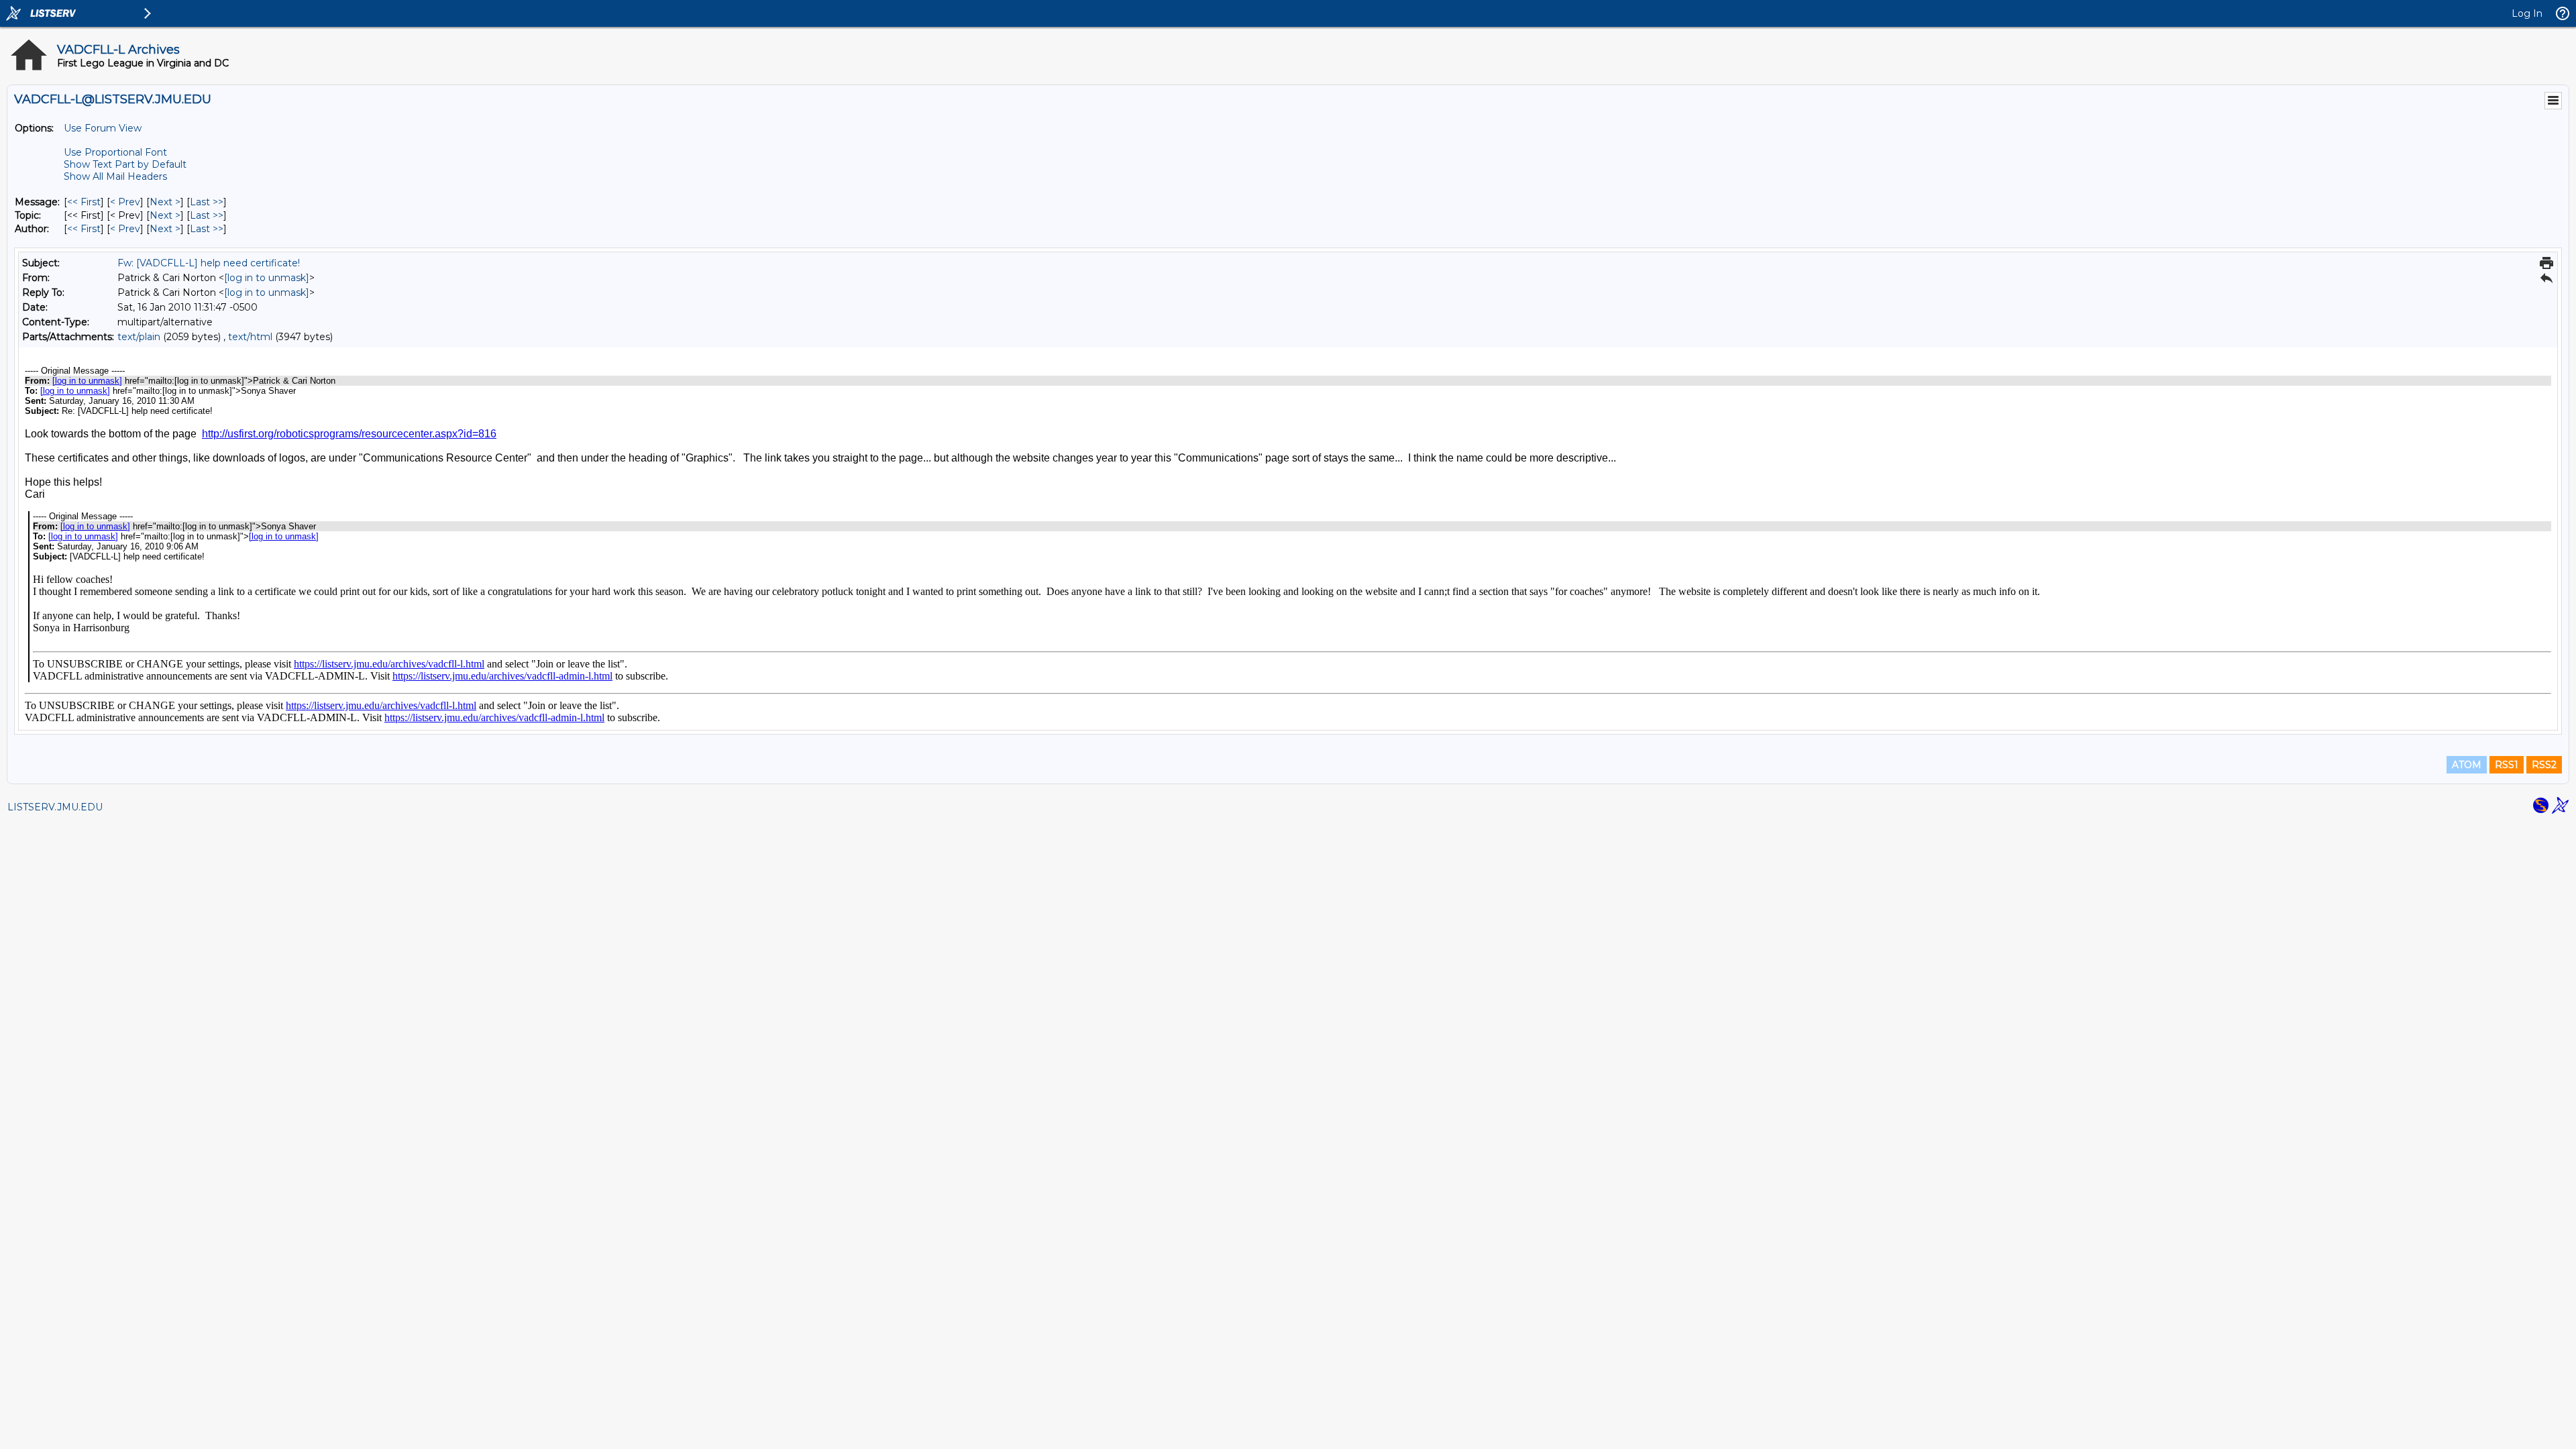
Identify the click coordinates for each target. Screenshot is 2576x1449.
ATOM (2467, 765)
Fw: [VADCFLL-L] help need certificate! (209, 263)
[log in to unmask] (267, 278)
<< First (84, 202)
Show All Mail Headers (115, 176)
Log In (2527, 13)
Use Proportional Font (115, 152)
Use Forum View (103, 128)
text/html (250, 337)
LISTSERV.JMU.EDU (55, 807)
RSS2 (2544, 765)
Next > (165, 202)
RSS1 (2507, 765)
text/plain (139, 337)
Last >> (207, 202)
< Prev (125, 202)
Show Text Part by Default (125, 164)
